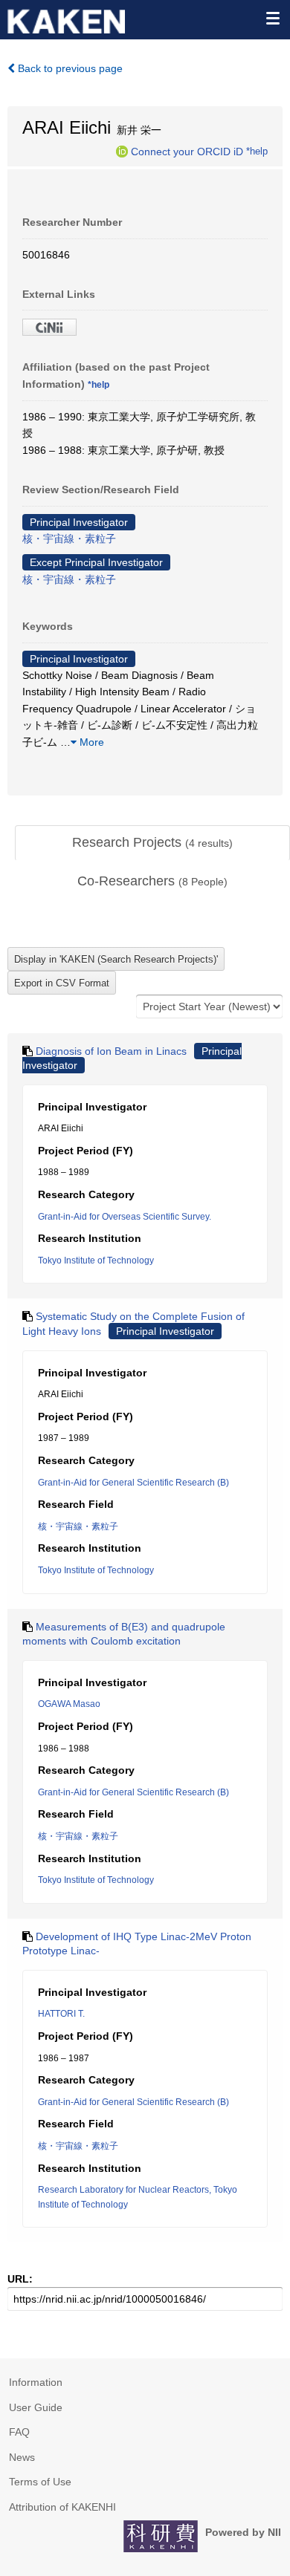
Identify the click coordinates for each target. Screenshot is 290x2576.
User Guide (36, 2407)
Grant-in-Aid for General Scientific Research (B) (133, 1483)
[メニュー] (272, 18)
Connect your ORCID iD (187, 151)
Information (36, 2382)
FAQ (19, 2432)
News (22, 2457)
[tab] (152, 843)
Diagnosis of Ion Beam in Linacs (111, 1051)
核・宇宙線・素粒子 (69, 539)
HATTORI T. (61, 2014)
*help (257, 151)
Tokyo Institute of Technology (96, 1261)
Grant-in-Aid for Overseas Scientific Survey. (125, 1217)
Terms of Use (40, 2482)
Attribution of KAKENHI (62, 2507)
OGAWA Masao (69, 1704)
